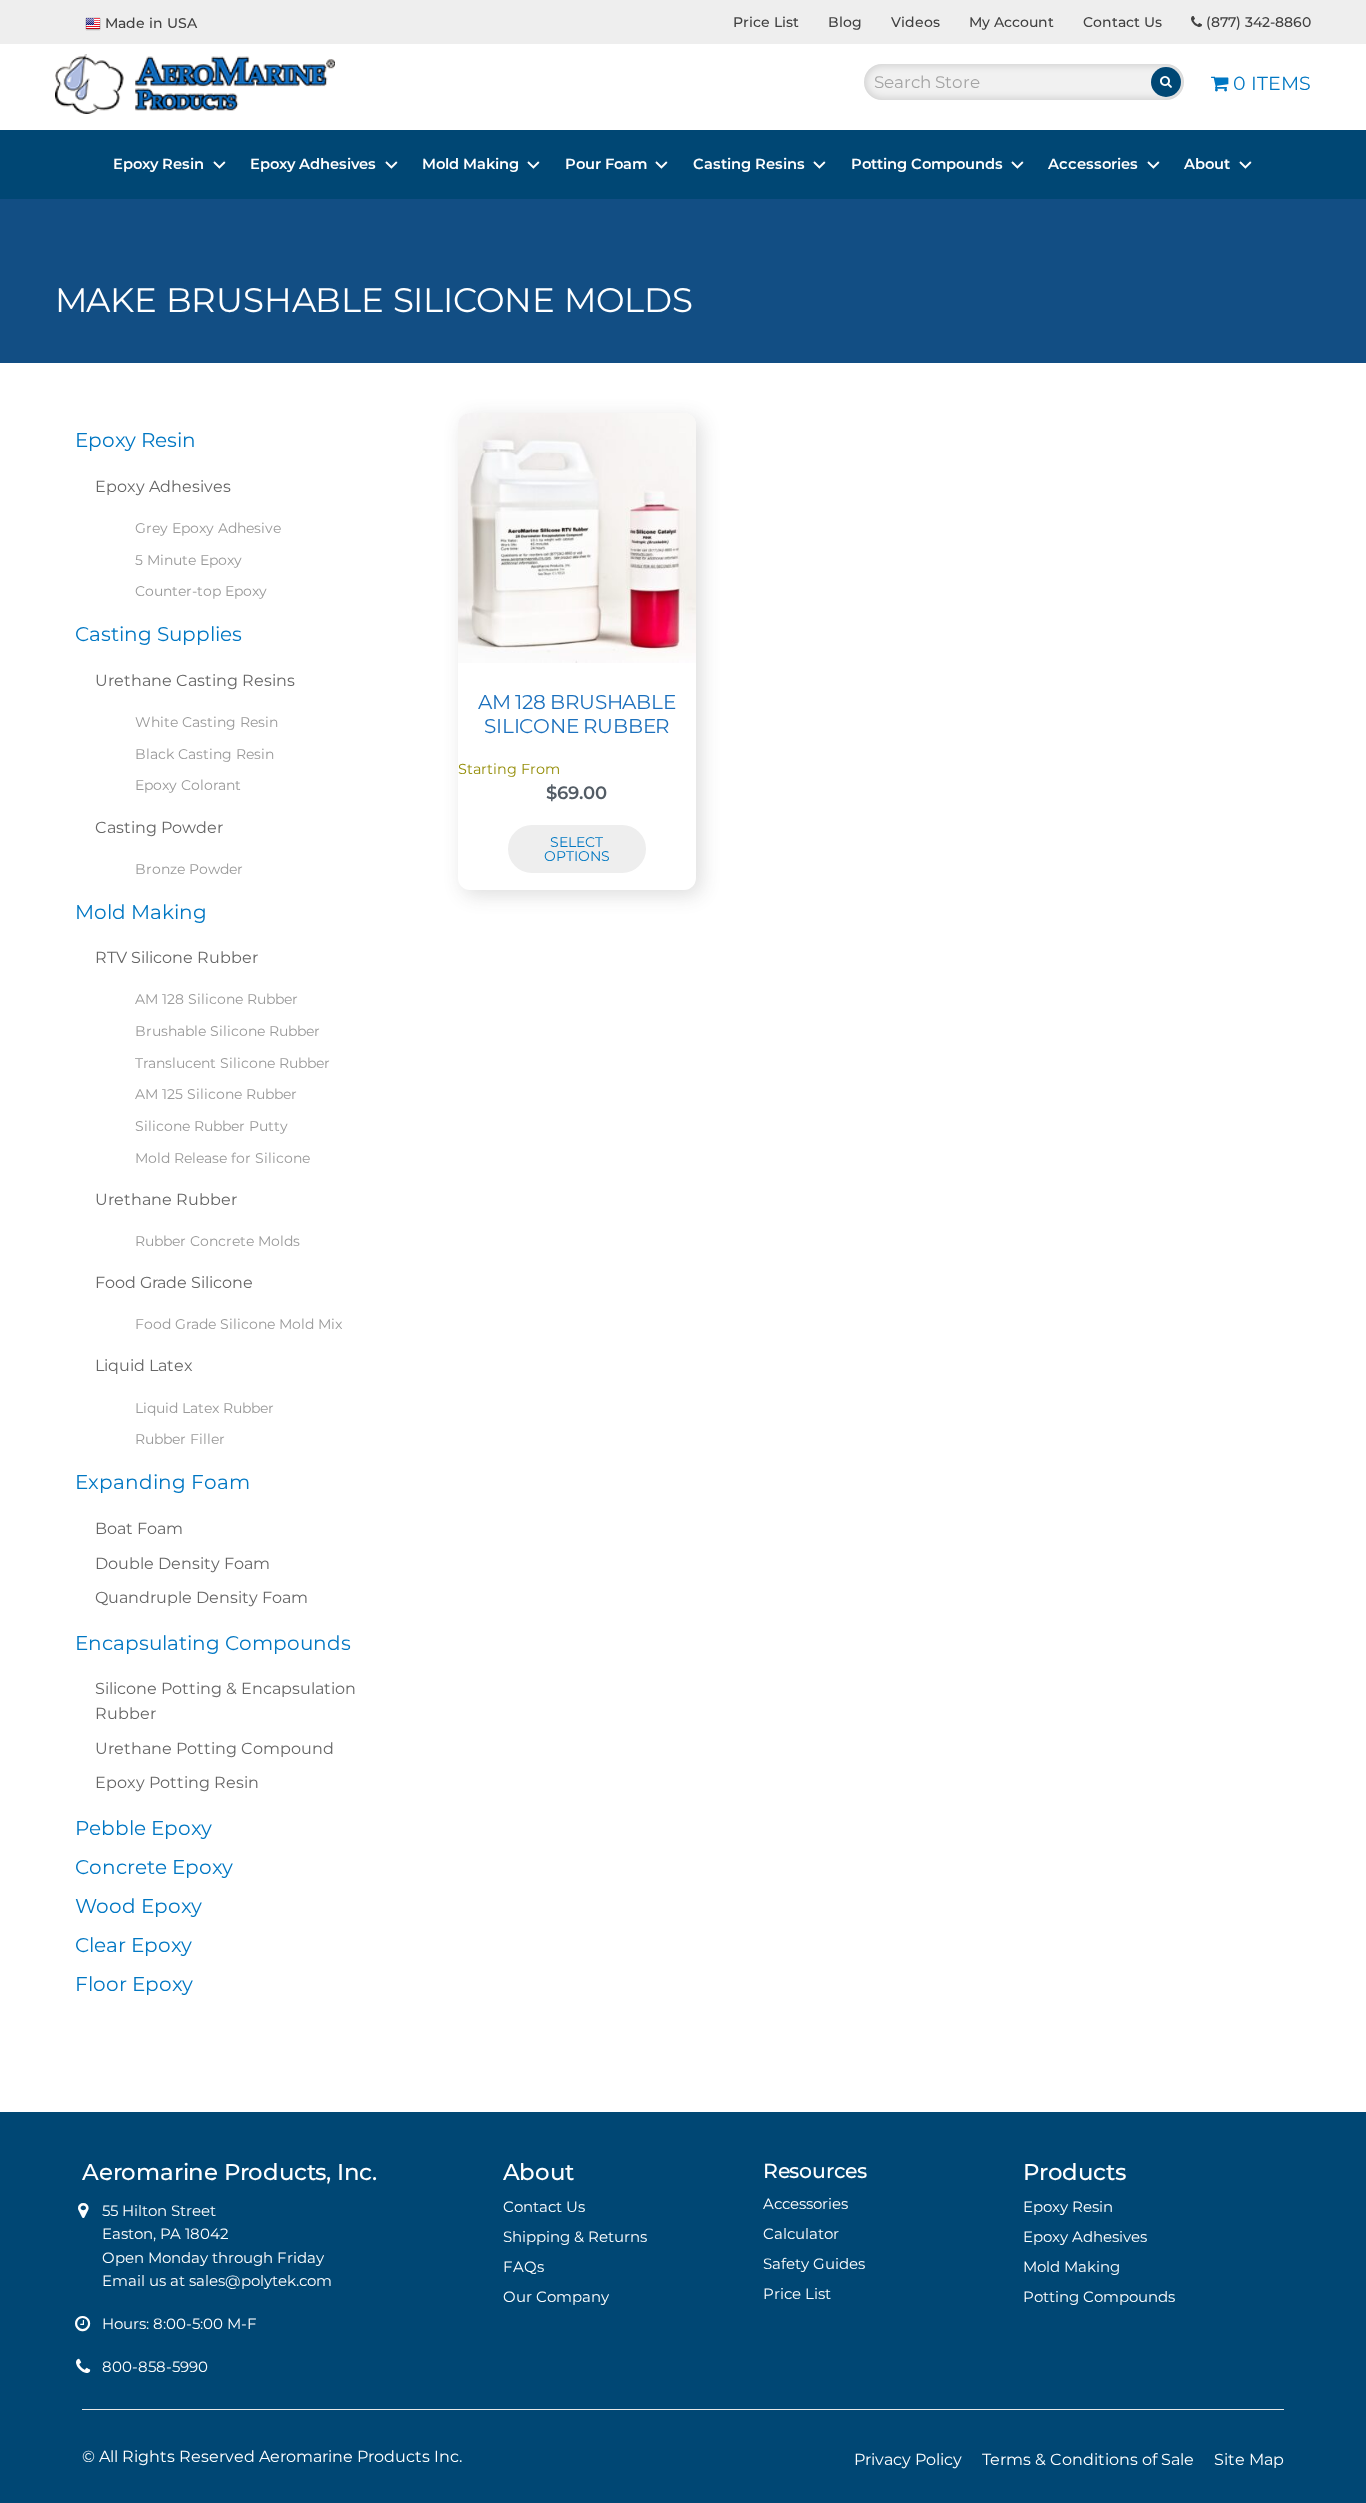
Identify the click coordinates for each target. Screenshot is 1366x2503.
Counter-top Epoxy (201, 591)
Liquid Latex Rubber (204, 1408)
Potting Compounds (927, 164)
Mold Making (470, 164)
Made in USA (151, 23)
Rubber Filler (180, 1439)
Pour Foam (606, 164)
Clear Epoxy (133, 1945)
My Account (1011, 22)
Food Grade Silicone (174, 1282)
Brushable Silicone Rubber (227, 1031)
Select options (577, 849)
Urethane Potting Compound (214, 1748)
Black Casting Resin (204, 754)
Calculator (801, 2233)
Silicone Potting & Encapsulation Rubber (225, 1701)
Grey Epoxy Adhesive (208, 528)
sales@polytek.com (260, 2280)
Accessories (1093, 164)
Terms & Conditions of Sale (1088, 2459)
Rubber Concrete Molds (217, 1241)
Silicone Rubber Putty (211, 1126)
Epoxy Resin (158, 164)
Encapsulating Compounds (213, 1643)
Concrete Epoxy (154, 1867)
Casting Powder (159, 827)
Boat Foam (139, 1528)
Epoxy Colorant (188, 785)
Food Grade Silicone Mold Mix (238, 1324)
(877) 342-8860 (1256, 22)
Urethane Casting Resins (195, 680)
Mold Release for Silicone (222, 1158)
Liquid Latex (144, 1365)
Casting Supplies (158, 634)
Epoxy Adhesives (313, 164)
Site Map (1249, 2459)
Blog (845, 22)
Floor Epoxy (134, 1984)
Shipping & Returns (575, 2236)
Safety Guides (814, 2263)
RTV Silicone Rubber (176, 957)
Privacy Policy (908, 2459)
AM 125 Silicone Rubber (216, 1094)
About (1207, 164)
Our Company (556, 2296)
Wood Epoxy (138, 1906)
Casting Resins (749, 164)
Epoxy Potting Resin (177, 1782)
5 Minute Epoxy (188, 560)
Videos (915, 22)
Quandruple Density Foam (201, 1597)
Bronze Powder (189, 869)
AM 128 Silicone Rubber (216, 999)
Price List (766, 22)
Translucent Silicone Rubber (232, 1063)
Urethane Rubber (166, 1199)
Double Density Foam (182, 1563)
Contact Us (1122, 22)
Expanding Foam (162, 1482)
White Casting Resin (206, 722)
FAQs (523, 2266)
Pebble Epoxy (143, 1828)
